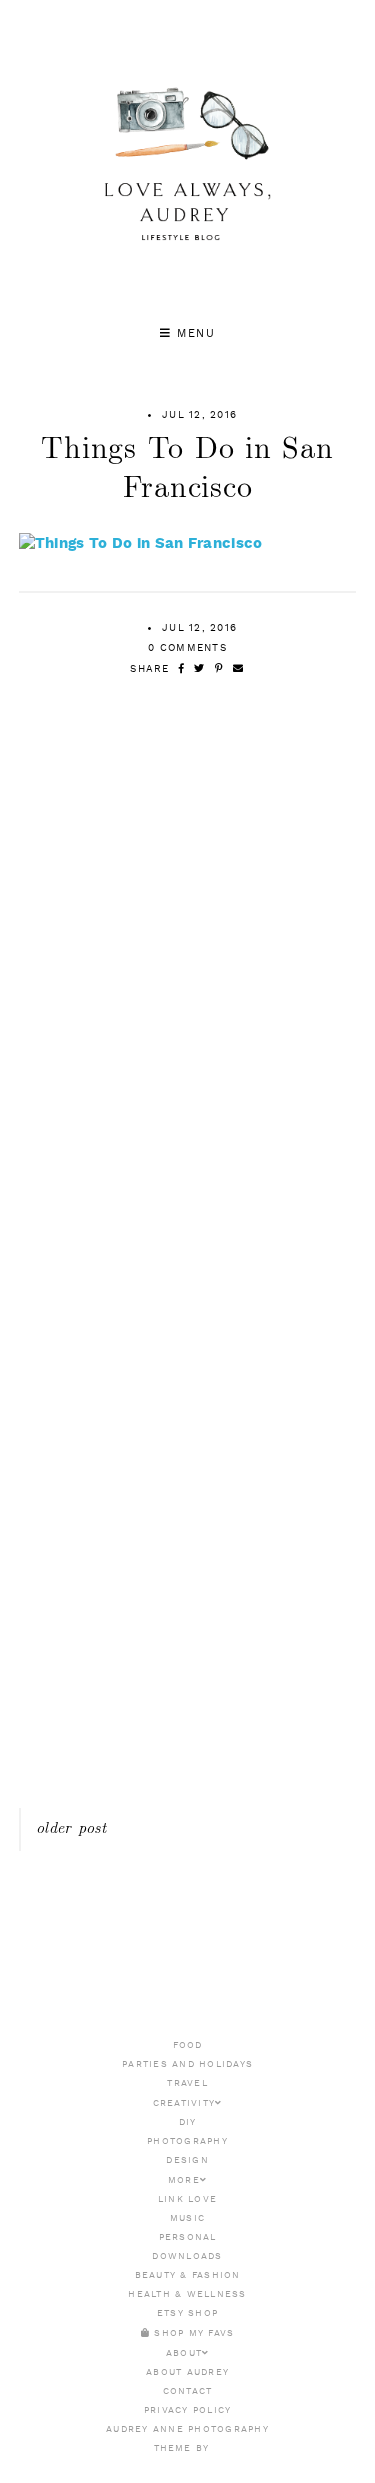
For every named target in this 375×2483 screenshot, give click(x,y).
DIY (188, 2122)
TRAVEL (187, 2083)
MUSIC (187, 2218)
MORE (184, 2180)
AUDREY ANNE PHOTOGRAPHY (187, 2429)
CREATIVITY (184, 2103)
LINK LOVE (187, 2199)
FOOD (188, 2045)
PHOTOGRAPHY (187, 2141)
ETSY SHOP (187, 2313)
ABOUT (184, 2353)
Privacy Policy (188, 2410)
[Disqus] (188, 1029)
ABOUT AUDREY (187, 2372)
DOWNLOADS (187, 2256)
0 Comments (187, 648)
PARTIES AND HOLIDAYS (187, 2064)
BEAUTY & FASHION (188, 2275)
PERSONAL (188, 2237)
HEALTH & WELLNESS (187, 2294)
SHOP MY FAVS (192, 2333)
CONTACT (188, 2391)
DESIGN (187, 2160)
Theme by (183, 2448)
